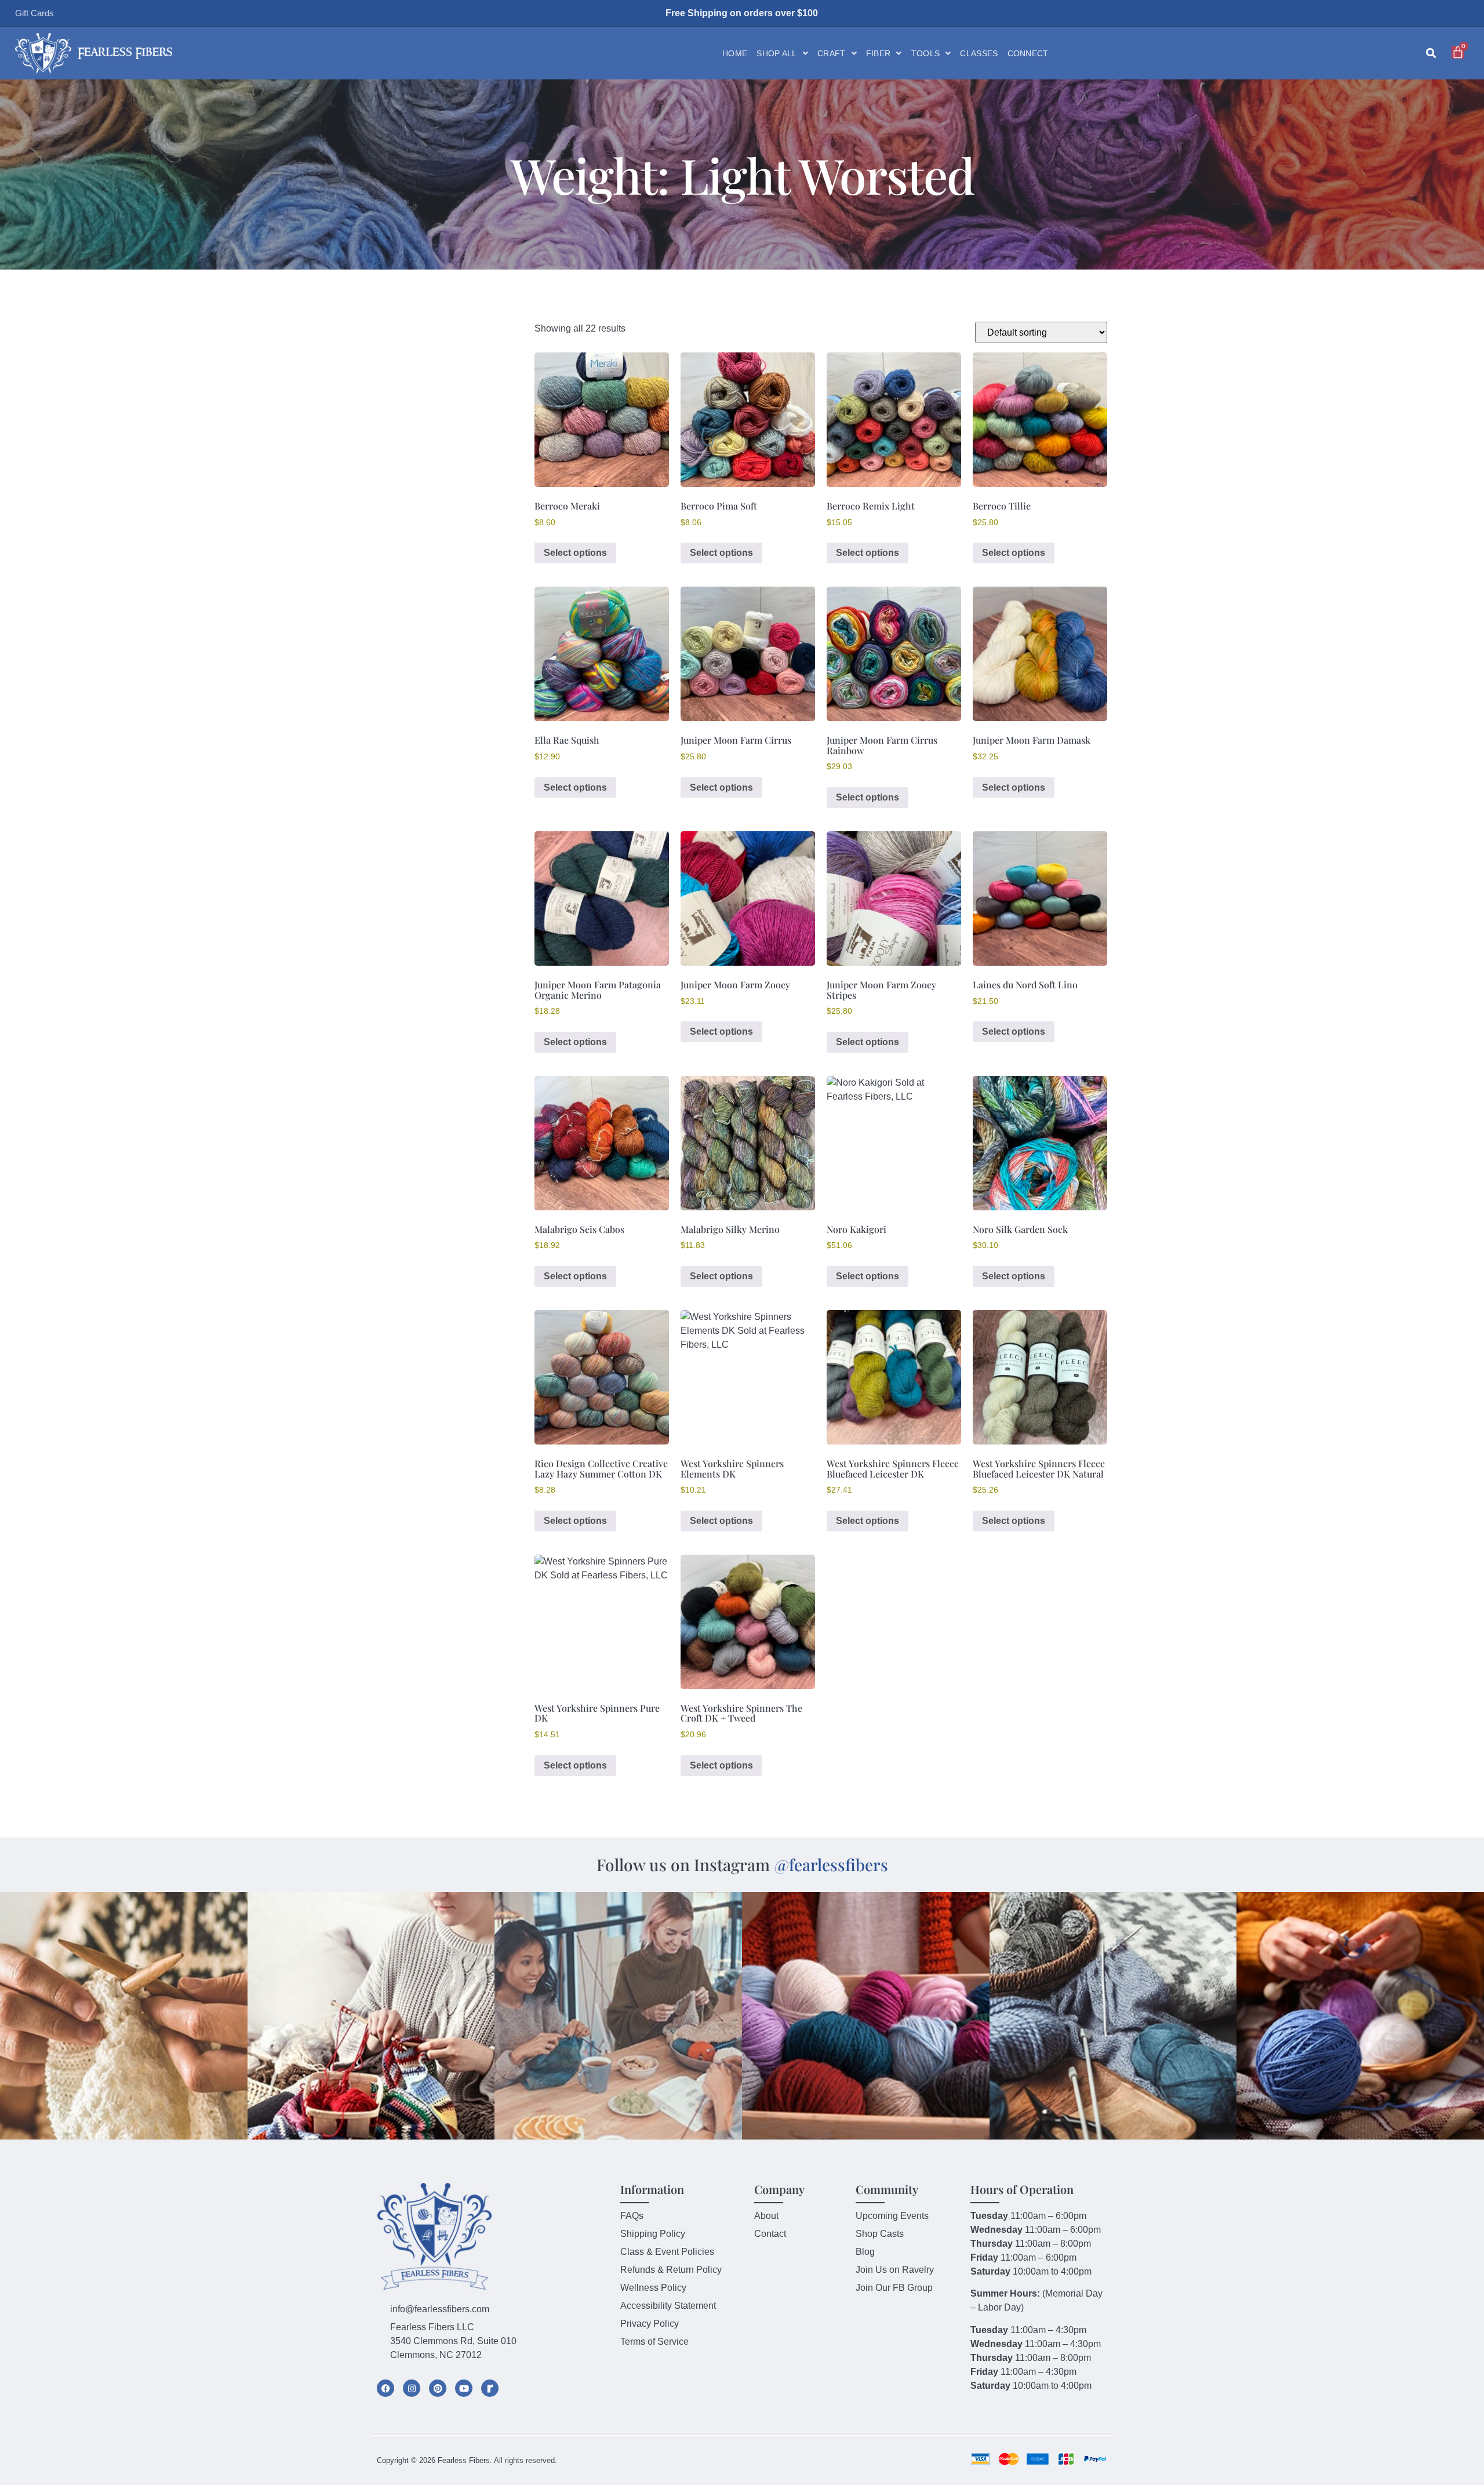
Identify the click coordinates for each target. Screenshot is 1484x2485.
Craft (832, 53)
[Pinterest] (438, 2388)
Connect (1028, 53)
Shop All (776, 53)
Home (735, 53)
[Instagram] (412, 2388)
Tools (926, 53)
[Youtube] (464, 2388)
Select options (575, 553)
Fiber (879, 53)
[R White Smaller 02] (490, 2388)
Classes (979, 53)
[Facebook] (385, 2388)
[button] (1431, 54)
